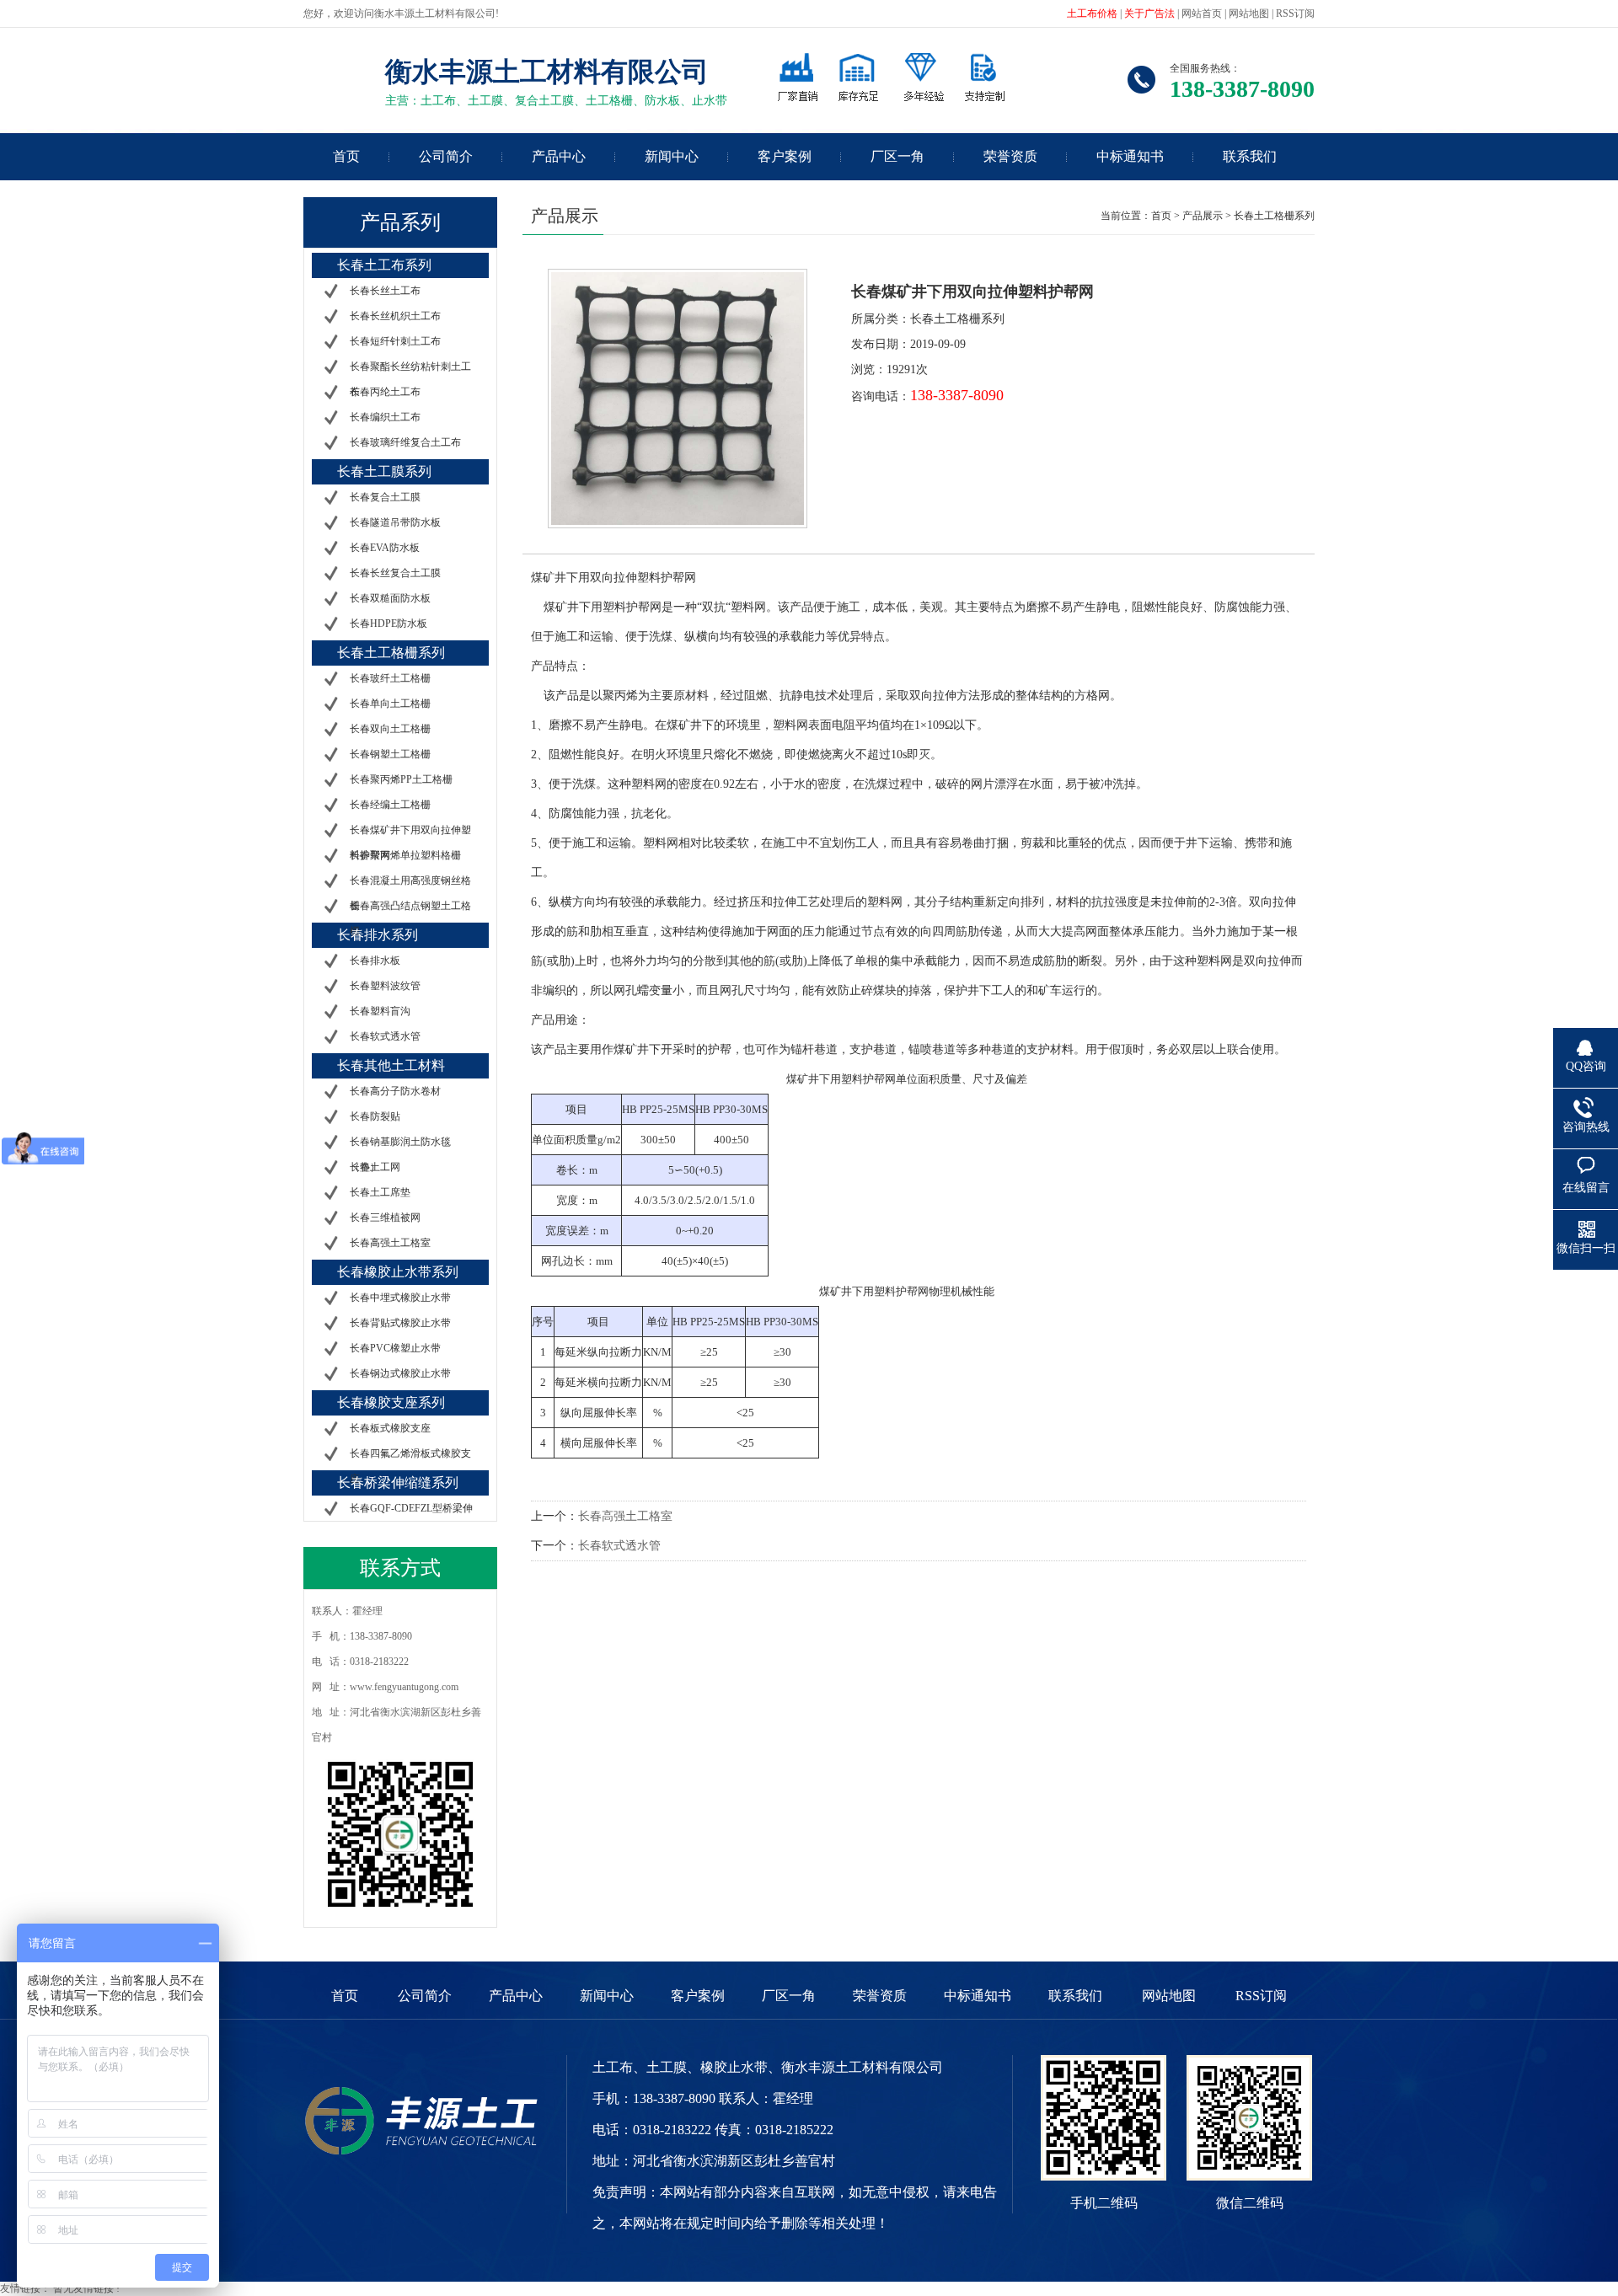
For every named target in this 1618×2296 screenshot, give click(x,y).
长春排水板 (375, 961)
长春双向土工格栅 (390, 729)
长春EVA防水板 (385, 548)
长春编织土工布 (385, 417)
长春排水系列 (378, 935)
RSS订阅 (1295, 13)
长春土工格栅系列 (391, 653)
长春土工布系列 (384, 265)
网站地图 (1249, 13)
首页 (346, 156)
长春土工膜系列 (384, 471)
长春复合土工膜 (385, 497)
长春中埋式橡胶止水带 (400, 1298)
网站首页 (1202, 13)
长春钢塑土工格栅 (390, 754)
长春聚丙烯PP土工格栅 (401, 779)
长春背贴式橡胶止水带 (400, 1323)
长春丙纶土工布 (385, 392)
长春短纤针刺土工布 (395, 341)
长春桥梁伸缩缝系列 (398, 1482)
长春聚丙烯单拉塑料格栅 (405, 855)
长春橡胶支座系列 (391, 1402)
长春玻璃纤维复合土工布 (405, 442)
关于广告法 (1149, 13)
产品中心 (559, 156)
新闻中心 (672, 156)
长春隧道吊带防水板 (395, 522)
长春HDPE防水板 (388, 624)
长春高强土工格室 (390, 1243)
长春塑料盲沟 (380, 1011)
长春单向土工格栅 (390, 704)
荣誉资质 (1010, 156)
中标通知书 (1130, 156)
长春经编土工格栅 (390, 805)
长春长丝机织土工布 (395, 316)
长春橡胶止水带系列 (398, 1272)
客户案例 (785, 156)
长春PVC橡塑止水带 (395, 1348)
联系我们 (1250, 156)
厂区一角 (897, 156)
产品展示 (1204, 216)
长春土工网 (375, 1167)
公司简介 (446, 156)
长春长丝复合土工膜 (395, 573)
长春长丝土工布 (385, 291)
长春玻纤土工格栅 (390, 678)
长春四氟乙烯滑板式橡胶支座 (410, 1466)
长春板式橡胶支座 (390, 1428)
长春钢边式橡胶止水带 (400, 1373)
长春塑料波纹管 (385, 986)
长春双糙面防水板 (390, 598)
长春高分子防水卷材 (395, 1091)
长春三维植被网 (385, 1218)
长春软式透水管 (385, 1036)
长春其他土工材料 (391, 1065)
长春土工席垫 (380, 1192)
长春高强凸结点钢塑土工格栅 (410, 918)
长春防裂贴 (375, 1116)
